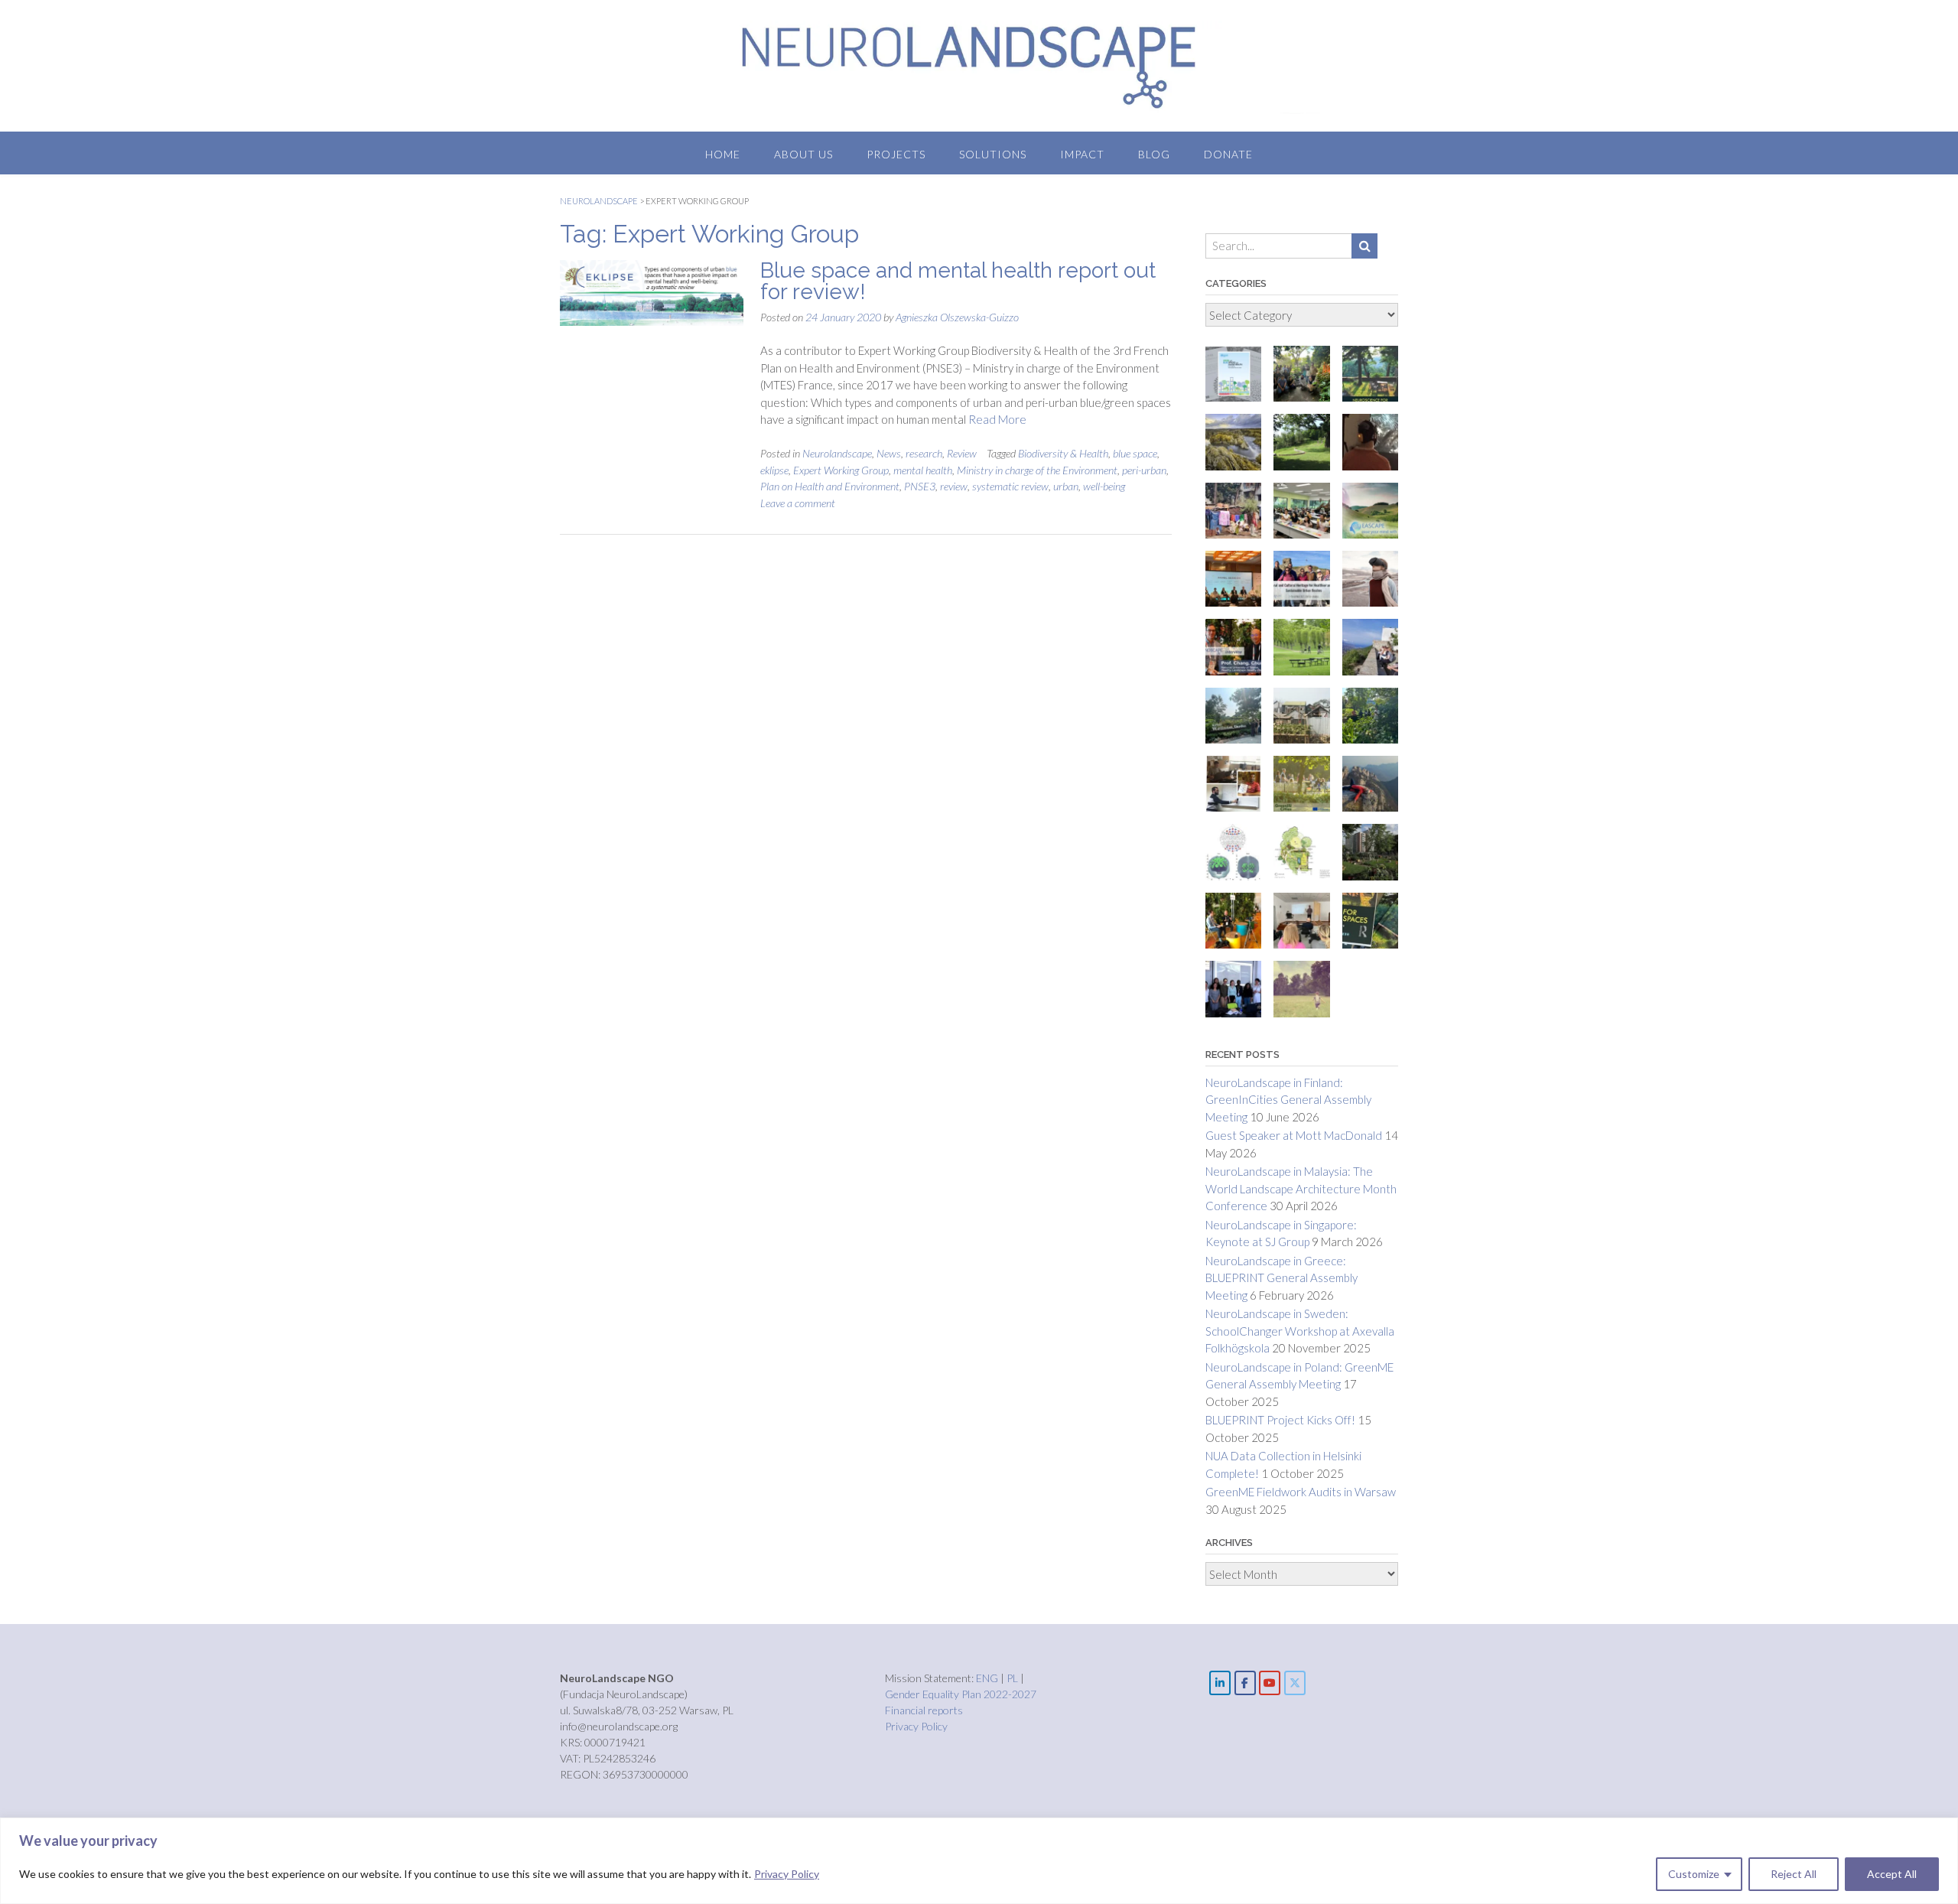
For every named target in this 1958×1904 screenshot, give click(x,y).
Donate (1228, 154)
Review (962, 453)
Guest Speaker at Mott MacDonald (1294, 1135)
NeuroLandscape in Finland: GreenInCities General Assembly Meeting (1288, 1100)
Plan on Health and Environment (830, 486)
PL (1013, 1678)
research (924, 453)
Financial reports (924, 1710)
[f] (1245, 1683)
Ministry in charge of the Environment (1037, 470)
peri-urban (1144, 470)
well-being (1104, 486)
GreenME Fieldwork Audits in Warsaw (1301, 1492)
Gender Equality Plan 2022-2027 (961, 1694)
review (954, 486)
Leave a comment (798, 503)
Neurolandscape (837, 453)
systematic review (1010, 486)
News (889, 453)
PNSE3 (920, 486)
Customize (1694, 1874)
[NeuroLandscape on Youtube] (1270, 1683)
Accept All (1892, 1874)
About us (803, 154)
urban (1066, 486)
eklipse (774, 470)
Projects (896, 154)
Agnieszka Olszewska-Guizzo (957, 317)
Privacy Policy (787, 1874)
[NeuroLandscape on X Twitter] (1295, 1683)
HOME (723, 154)
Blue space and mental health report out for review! (958, 281)
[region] (979, 1861)
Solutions (993, 154)
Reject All (1794, 1874)
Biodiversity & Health (1063, 453)
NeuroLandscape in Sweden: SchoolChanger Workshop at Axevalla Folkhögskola (1300, 1331)
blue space (1135, 453)
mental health (923, 470)
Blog (1154, 154)
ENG (988, 1678)
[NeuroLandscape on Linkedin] (1220, 1683)
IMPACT (1082, 154)
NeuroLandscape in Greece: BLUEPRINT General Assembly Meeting (1281, 1278)
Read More (997, 419)
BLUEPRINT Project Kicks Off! (1280, 1420)
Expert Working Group (841, 470)
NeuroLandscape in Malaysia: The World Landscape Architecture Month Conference (1301, 1188)
